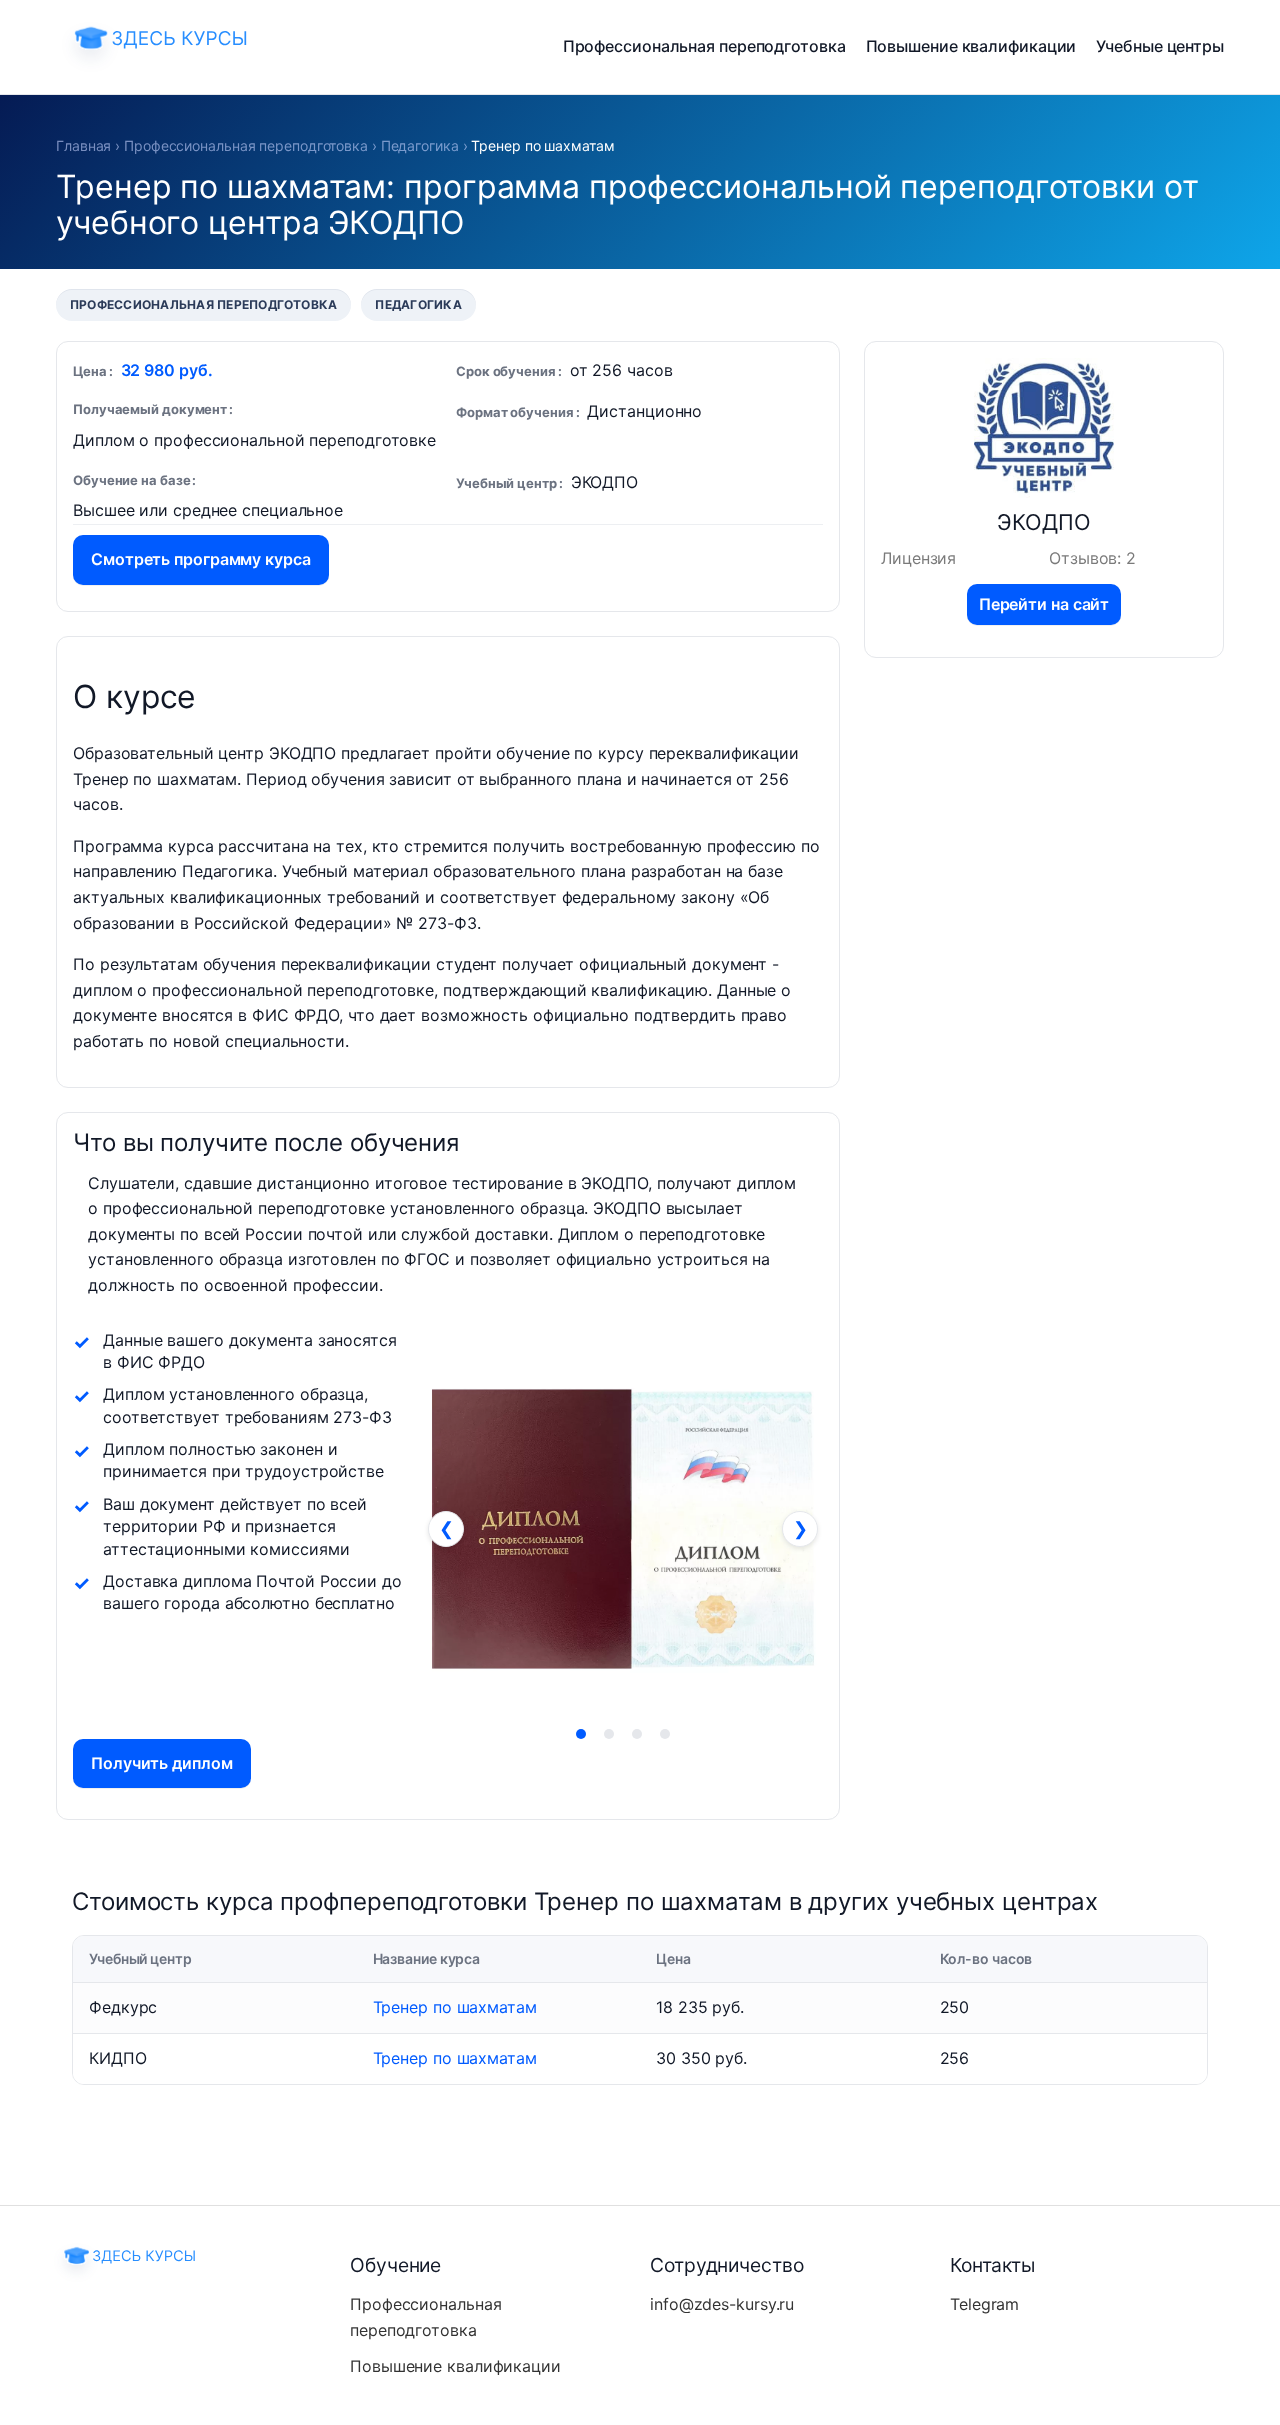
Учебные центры (1160, 46)
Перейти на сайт (1044, 604)
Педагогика (420, 145)
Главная (83, 145)
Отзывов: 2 (1092, 558)
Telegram (984, 2304)
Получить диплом (162, 1763)
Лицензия (918, 558)
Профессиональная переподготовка (704, 46)
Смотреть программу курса (201, 559)
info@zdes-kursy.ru (722, 2304)
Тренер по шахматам (455, 2007)
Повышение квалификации (971, 46)
